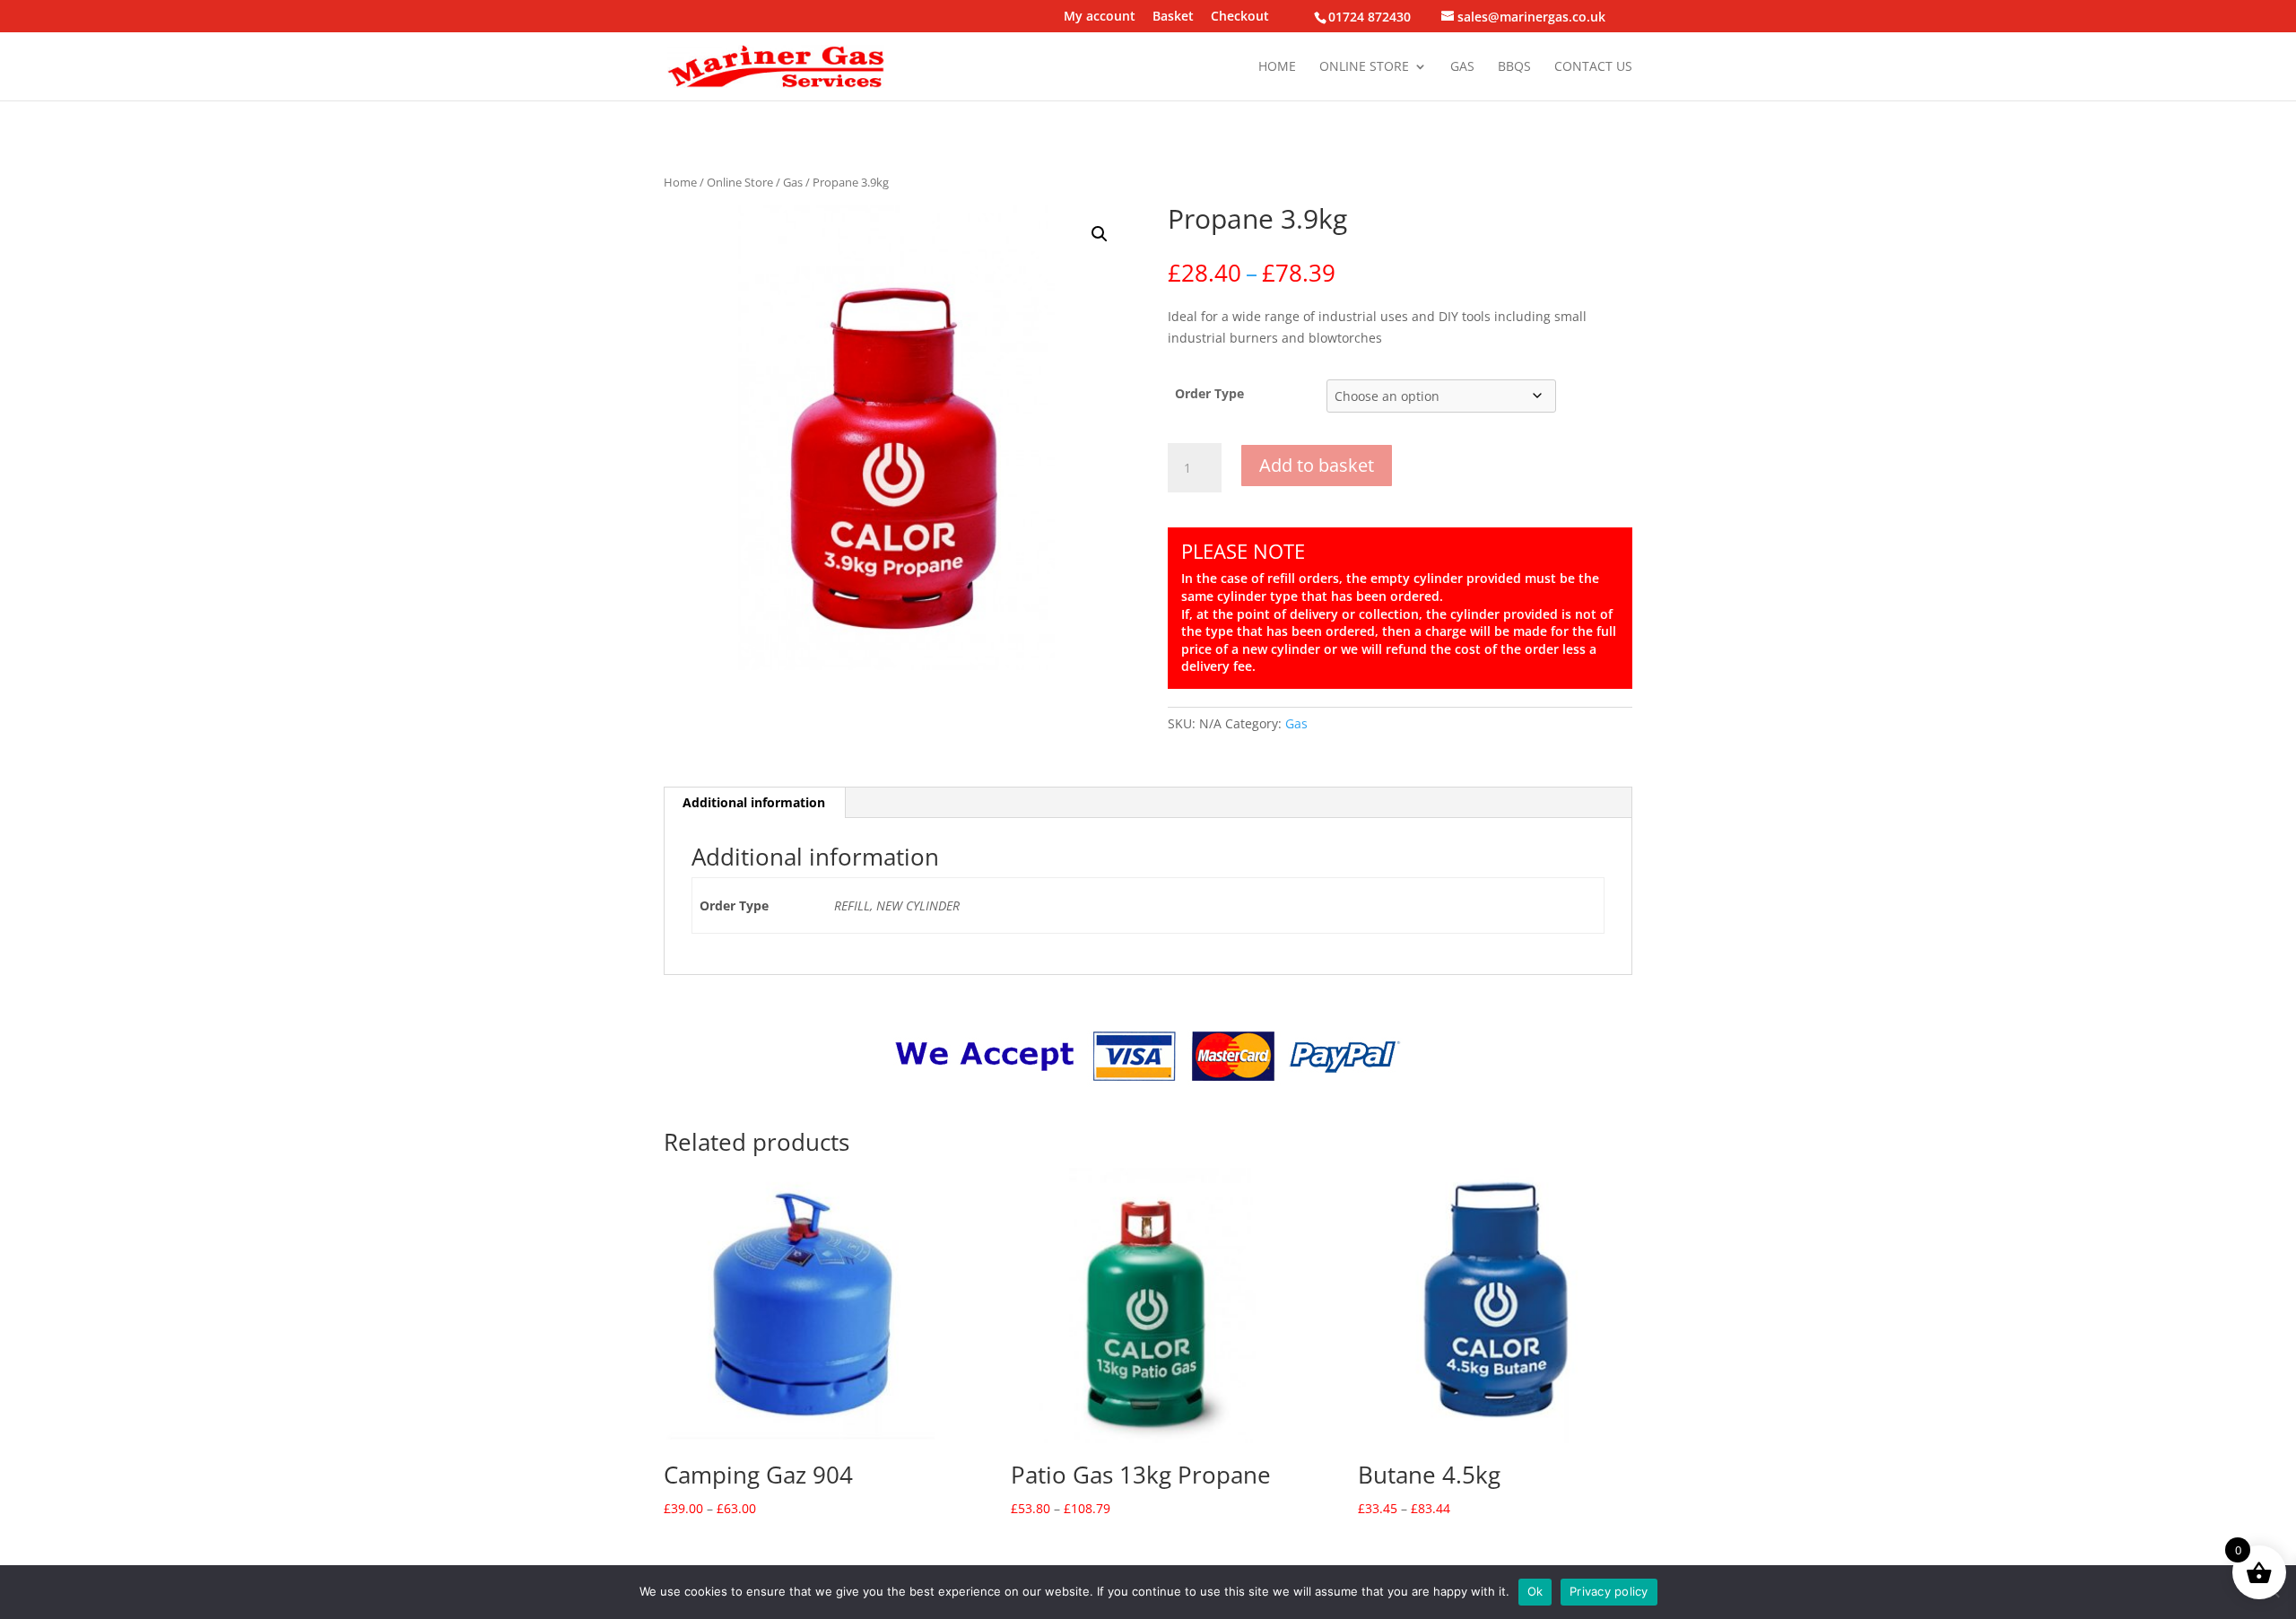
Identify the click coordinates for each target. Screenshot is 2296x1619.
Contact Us (1593, 67)
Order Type (1209, 393)
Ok (1535, 1591)
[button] (1100, 234)
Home (1277, 67)
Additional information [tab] (754, 802)
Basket (1173, 17)
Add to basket (1317, 465)
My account (1100, 17)
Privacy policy (1609, 1591)
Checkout (1240, 17)
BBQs (1514, 67)
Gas (1462, 67)
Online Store (1364, 67)
